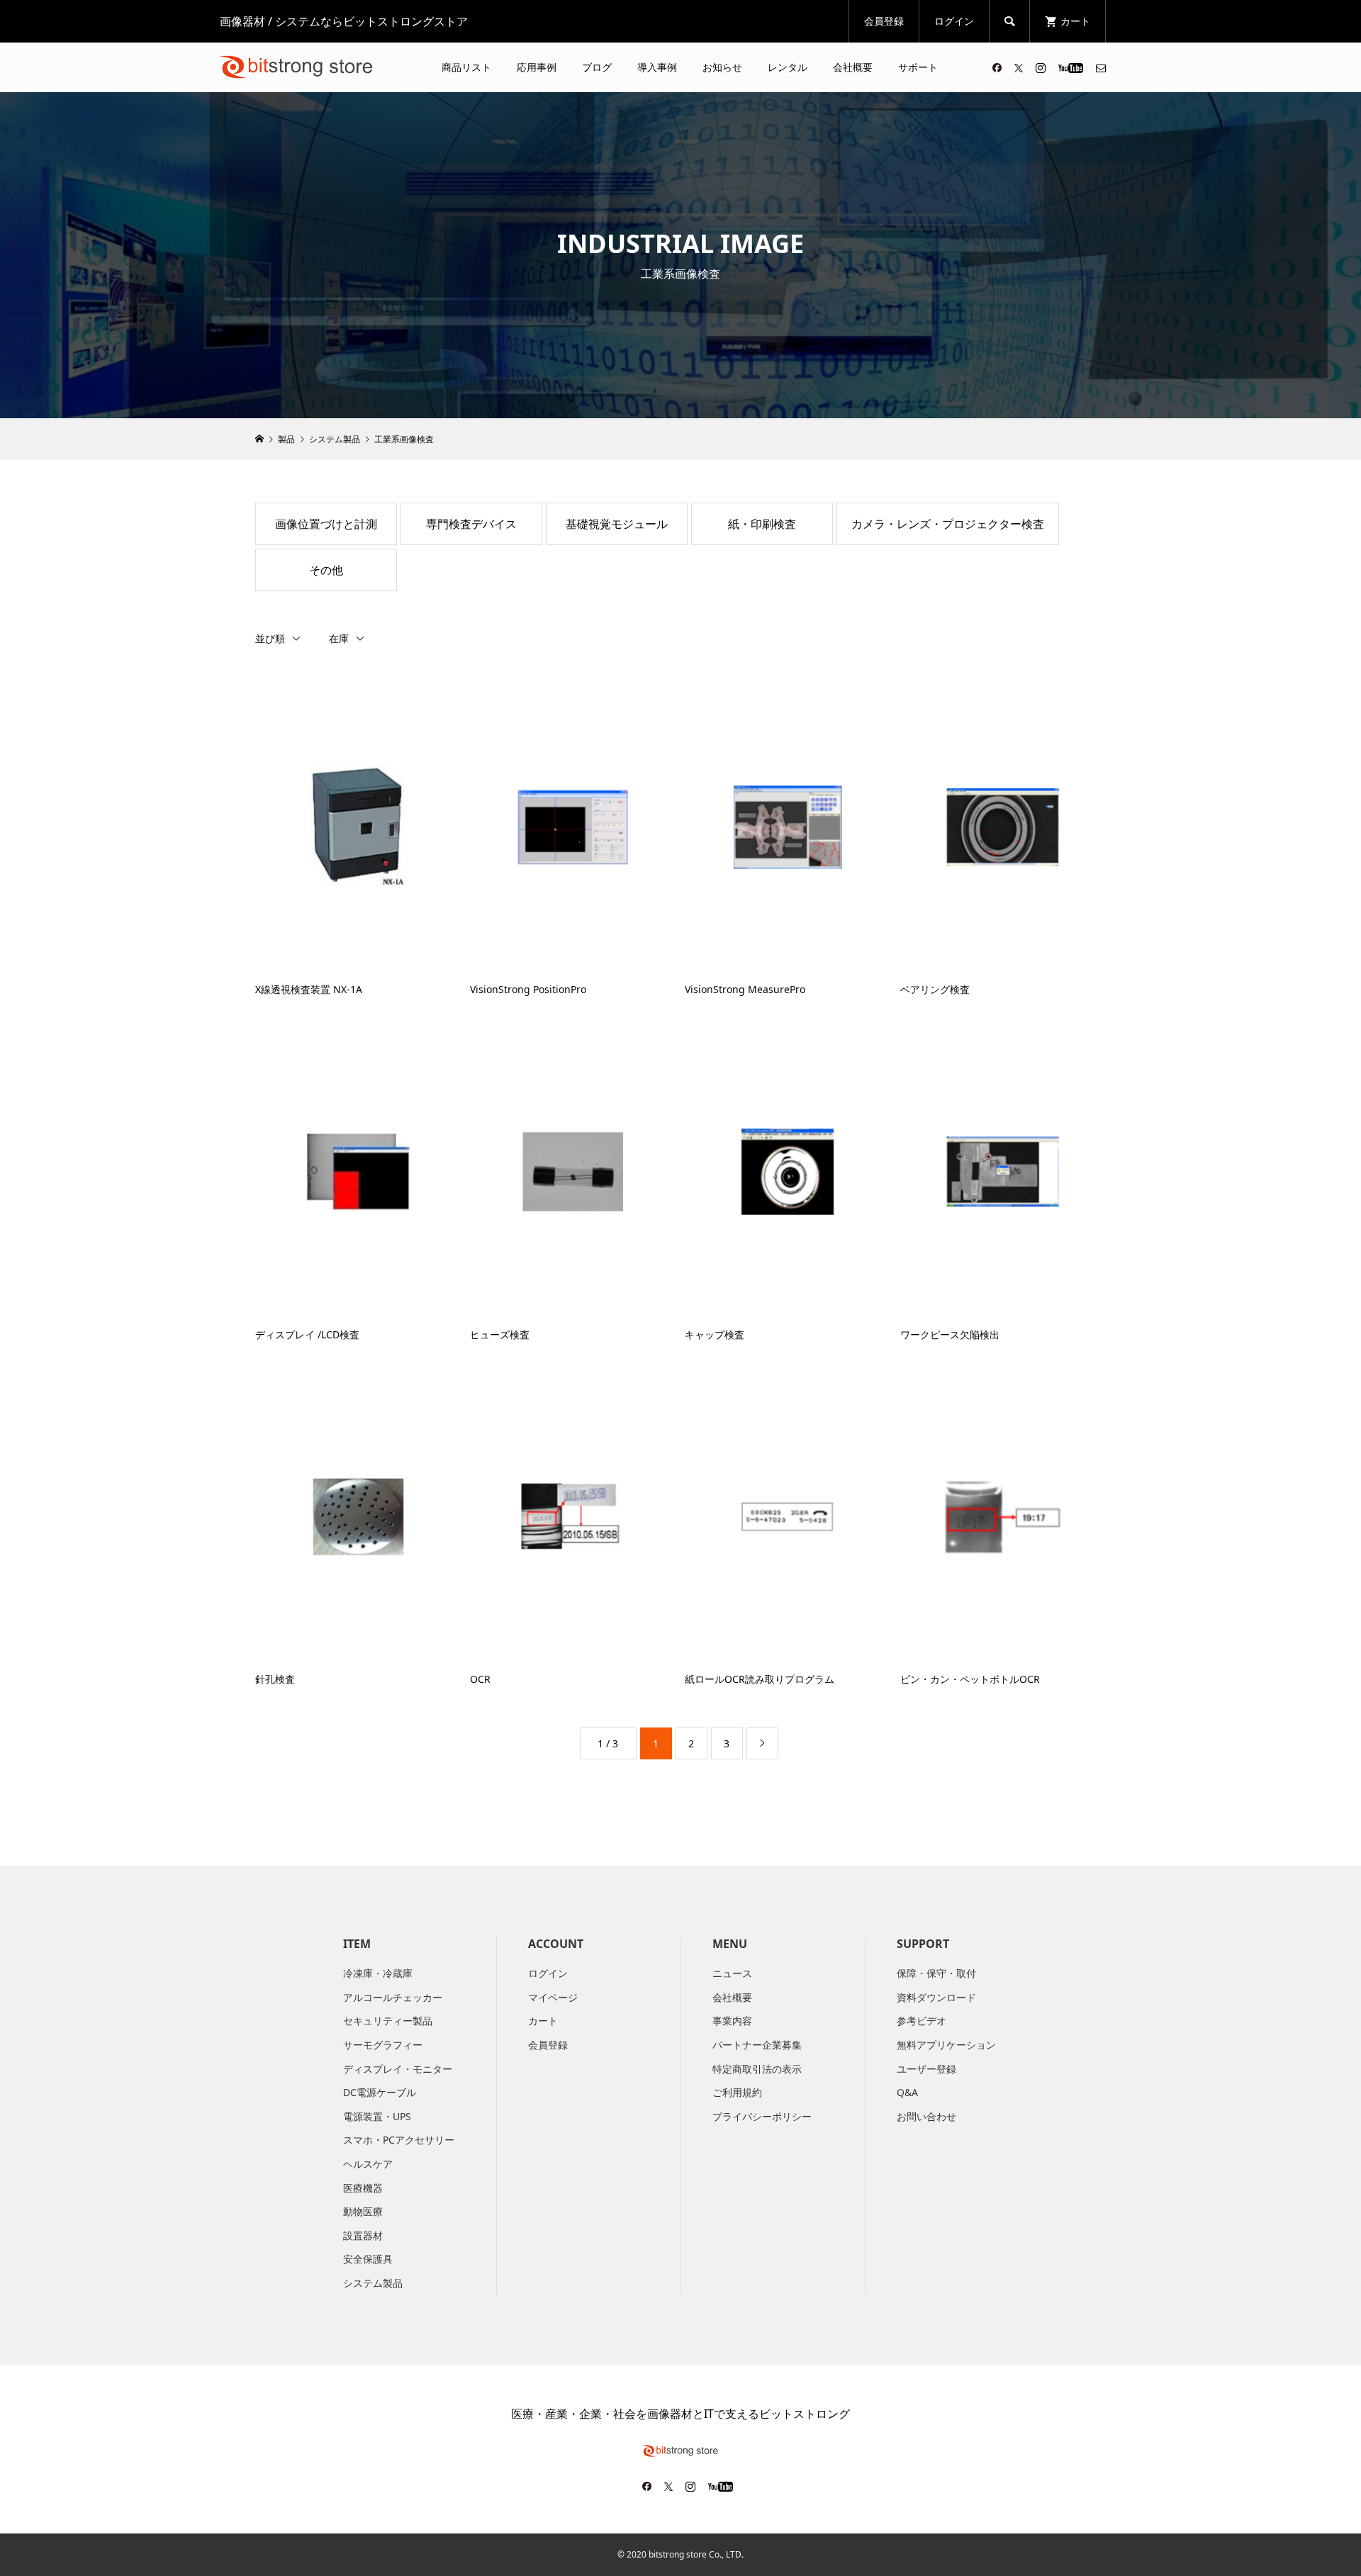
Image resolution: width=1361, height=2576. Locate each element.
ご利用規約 (737, 2092)
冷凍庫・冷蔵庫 (378, 1973)
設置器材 (363, 2235)
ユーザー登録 (926, 2069)
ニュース (732, 1973)
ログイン (954, 21)
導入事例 (657, 67)
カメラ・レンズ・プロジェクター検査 (948, 524)
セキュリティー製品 (388, 2021)
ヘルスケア (368, 2164)
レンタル (788, 67)
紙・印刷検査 (762, 524)
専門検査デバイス (471, 524)
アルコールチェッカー (393, 1997)
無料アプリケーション (946, 2045)
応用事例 (537, 67)
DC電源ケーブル (380, 2092)
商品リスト (466, 67)
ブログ (597, 67)
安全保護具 (368, 2259)
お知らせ (722, 67)
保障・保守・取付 (936, 1973)
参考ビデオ (922, 2021)
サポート (918, 67)
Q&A (907, 2092)
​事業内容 (732, 2021)
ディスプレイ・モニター (398, 2069)
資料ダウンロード (936, 1997)
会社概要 (853, 67)
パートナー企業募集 (757, 2045)
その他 (326, 570)
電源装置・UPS (377, 2116)
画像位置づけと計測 (326, 524)
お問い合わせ (926, 2116)
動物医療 (363, 2211)
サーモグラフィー (383, 2045)
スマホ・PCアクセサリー (399, 2140)
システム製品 (373, 2283)
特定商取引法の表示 (757, 2069)
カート (543, 2021)
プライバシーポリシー (762, 2116)
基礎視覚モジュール (617, 524)
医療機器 (363, 2188)
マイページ (553, 1997)
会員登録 (884, 21)
